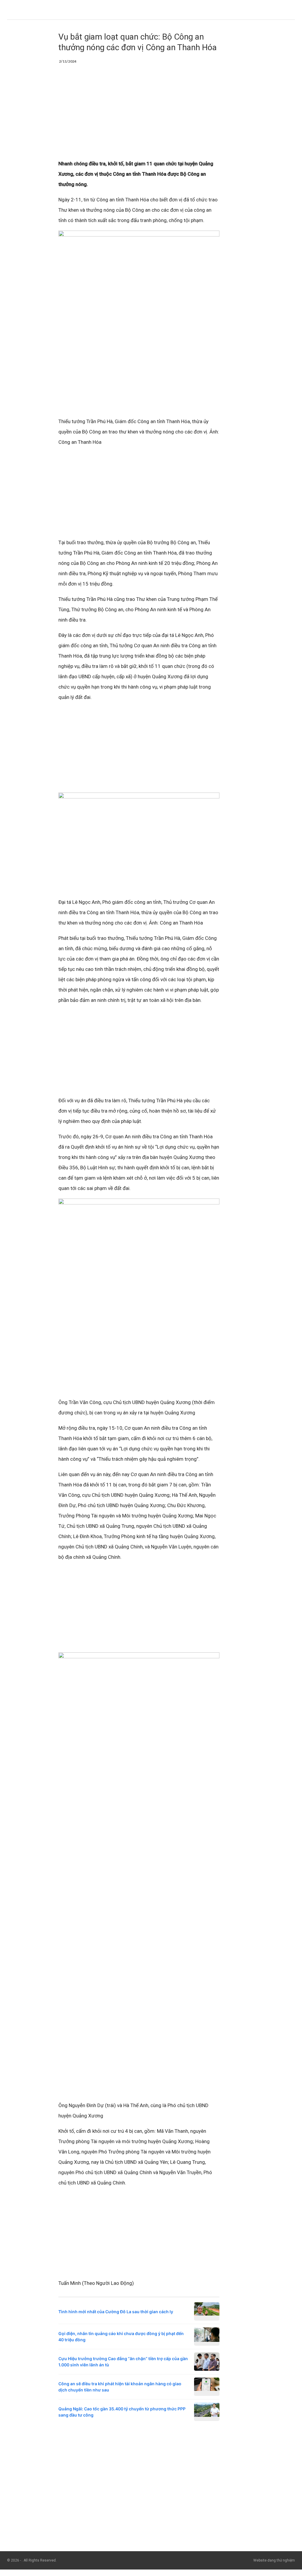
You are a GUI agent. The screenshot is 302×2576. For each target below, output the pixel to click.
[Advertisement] (139, 115)
